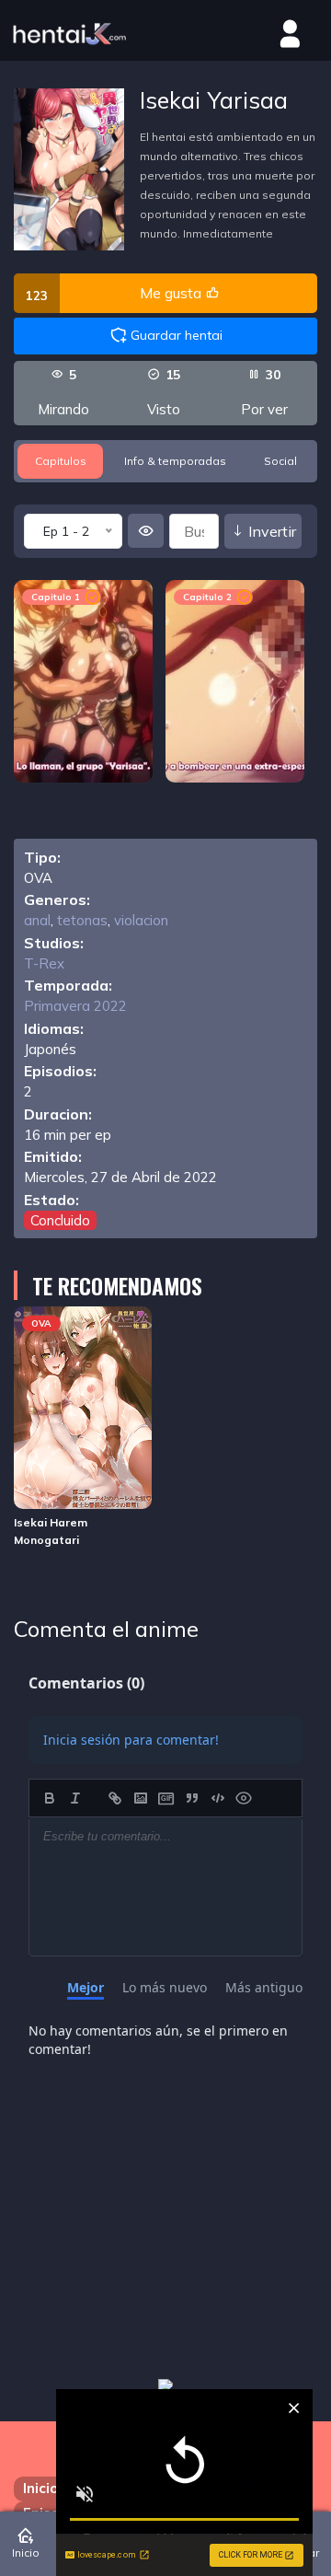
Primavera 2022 (75, 1006)
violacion (141, 920)
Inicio (40, 2488)
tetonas (82, 920)
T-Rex (44, 963)
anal (37, 920)
